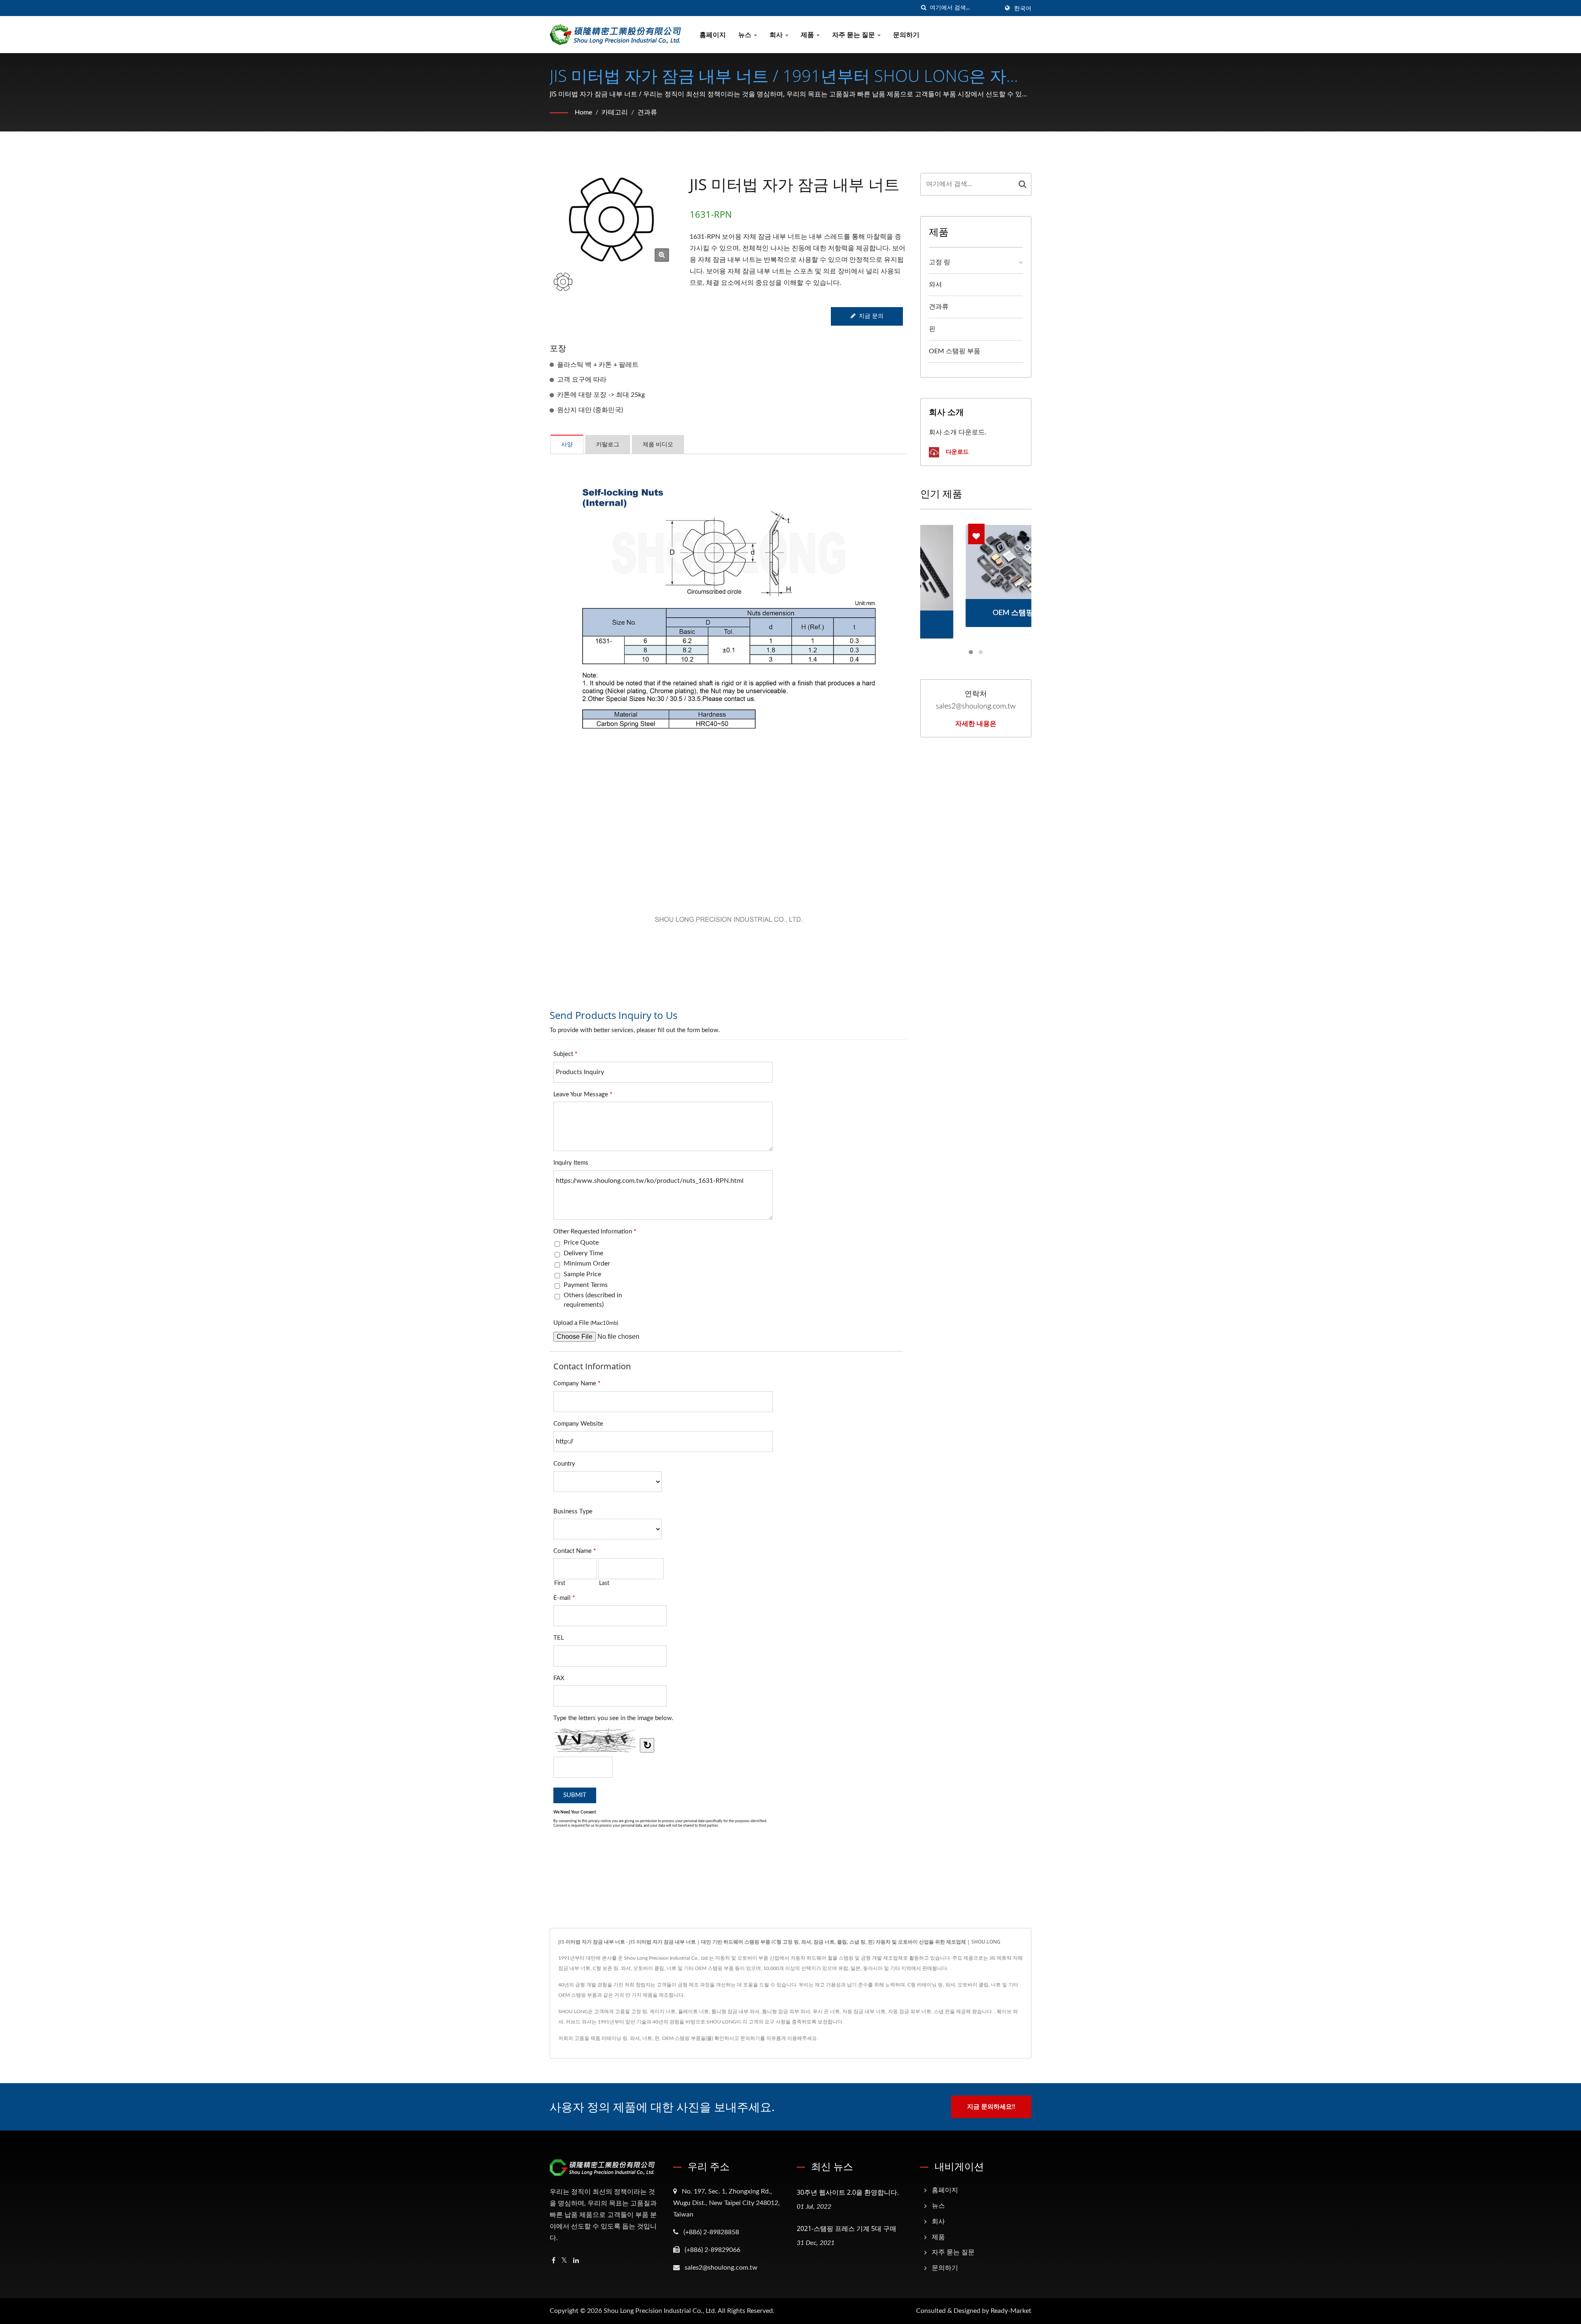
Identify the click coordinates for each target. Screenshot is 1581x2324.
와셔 (935, 284)
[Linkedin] (576, 2261)
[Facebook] (554, 2261)
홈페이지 (713, 35)
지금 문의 (871, 316)
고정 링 (940, 262)
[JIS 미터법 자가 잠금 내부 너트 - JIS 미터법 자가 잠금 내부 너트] (662, 255)
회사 (777, 35)
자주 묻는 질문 (854, 35)
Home (583, 112)
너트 (647, 2038)
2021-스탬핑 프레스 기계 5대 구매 (846, 2228)
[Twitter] (564, 2261)
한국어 (1023, 9)
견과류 (647, 112)
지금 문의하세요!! (991, 2107)
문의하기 (906, 35)
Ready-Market (1011, 2311)
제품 (808, 35)
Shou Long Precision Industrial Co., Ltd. (660, 2311)
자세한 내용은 (976, 723)
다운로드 (956, 451)
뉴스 (746, 35)
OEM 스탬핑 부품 (955, 351)
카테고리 (615, 112)
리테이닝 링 (614, 2038)
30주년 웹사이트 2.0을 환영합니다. (848, 2192)
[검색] (923, 8)
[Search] (1023, 184)
